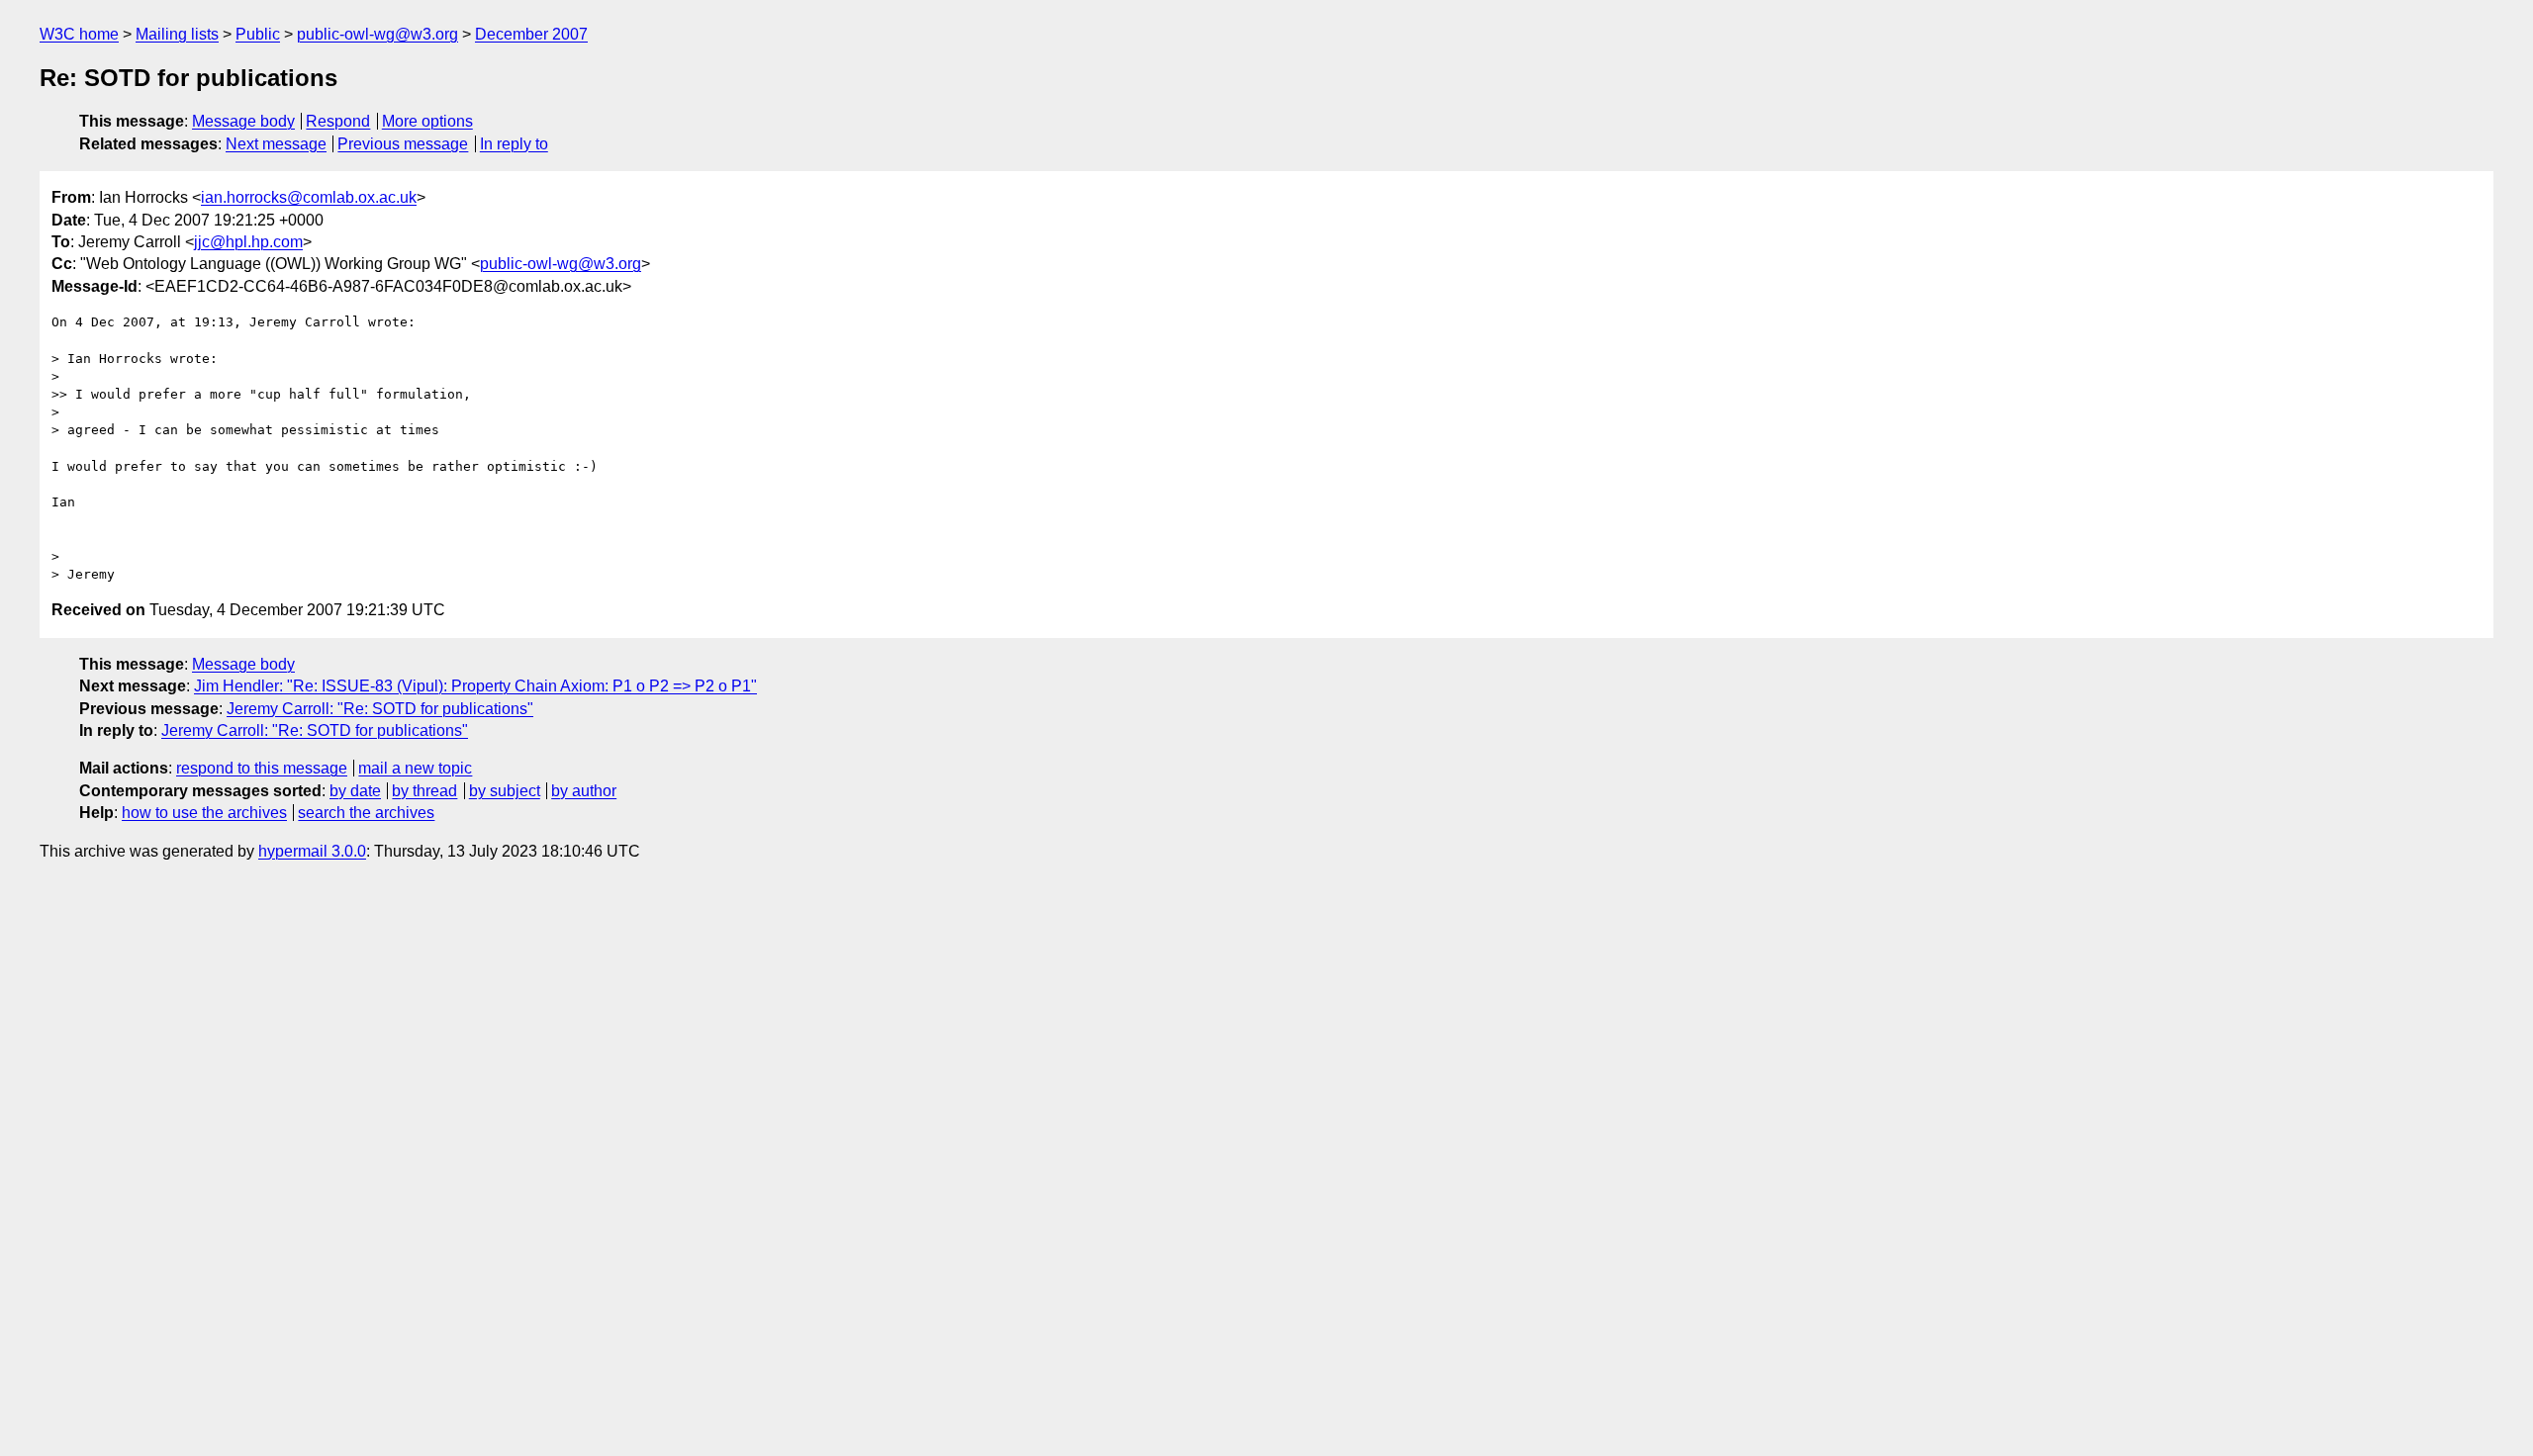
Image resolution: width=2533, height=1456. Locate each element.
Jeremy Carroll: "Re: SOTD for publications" (380, 709)
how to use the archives (204, 813)
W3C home (79, 34)
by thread (424, 791)
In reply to (514, 144)
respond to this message (262, 768)
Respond (338, 121)
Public (258, 34)
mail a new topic (415, 768)
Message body (243, 121)
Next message (276, 144)
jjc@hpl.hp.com (248, 242)
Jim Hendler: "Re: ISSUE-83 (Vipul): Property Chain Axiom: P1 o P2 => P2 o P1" (475, 686)
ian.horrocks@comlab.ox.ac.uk (309, 197)
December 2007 (531, 34)
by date (355, 791)
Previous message (403, 144)
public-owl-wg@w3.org (377, 34)
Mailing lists (177, 34)
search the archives (366, 813)
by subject (505, 791)
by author (584, 791)
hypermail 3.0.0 (312, 851)
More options (427, 121)
